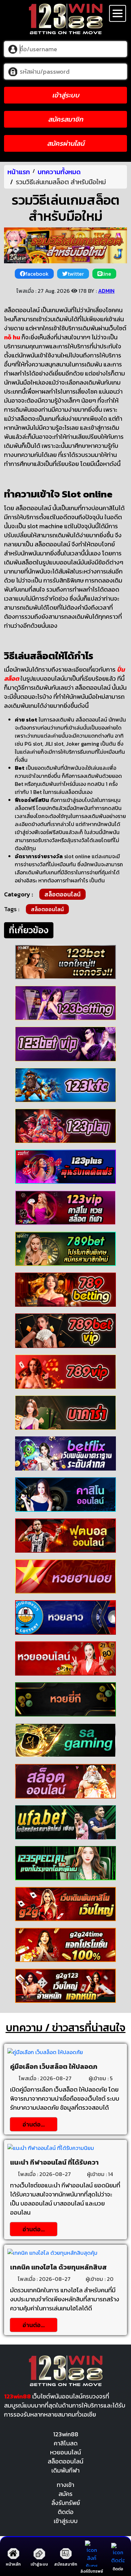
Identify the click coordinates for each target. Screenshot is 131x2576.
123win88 (66, 2434)
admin (106, 291)
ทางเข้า (65, 2485)
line (107, 274)
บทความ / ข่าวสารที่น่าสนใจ (66, 2028)
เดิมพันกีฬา (65, 2470)
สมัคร (65, 2494)
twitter (76, 274)
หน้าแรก (19, 172)
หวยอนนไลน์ (65, 2452)
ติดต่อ (66, 2512)
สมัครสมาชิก (65, 119)
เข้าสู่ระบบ (66, 95)
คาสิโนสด (66, 2443)
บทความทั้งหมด (59, 172)
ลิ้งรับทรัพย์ (66, 2503)
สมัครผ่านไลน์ (66, 143)
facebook (37, 274)
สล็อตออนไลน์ (62, 894)
